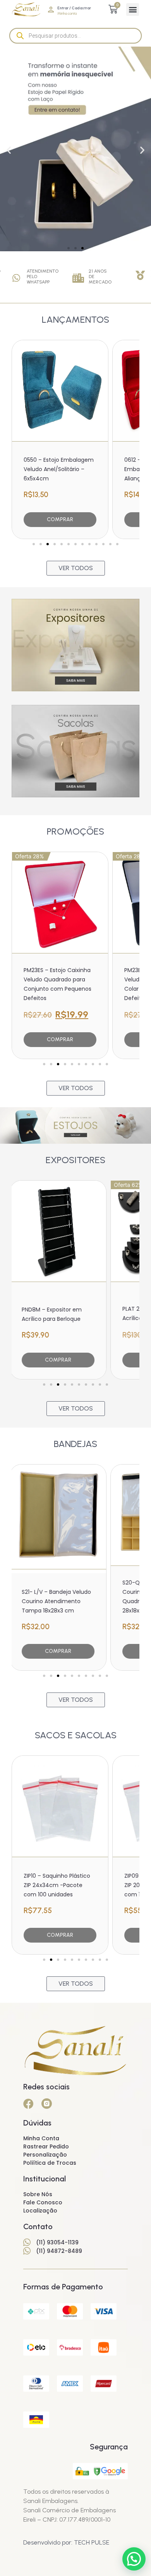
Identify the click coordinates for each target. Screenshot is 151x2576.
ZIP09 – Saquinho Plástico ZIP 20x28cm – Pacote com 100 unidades (58, 1885)
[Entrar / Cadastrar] (51, 10)
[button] (133, 10)
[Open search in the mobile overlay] (75, 36)
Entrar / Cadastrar (74, 8)
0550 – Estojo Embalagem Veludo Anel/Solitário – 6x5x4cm (59, 469)
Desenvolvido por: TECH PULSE (66, 2542)
